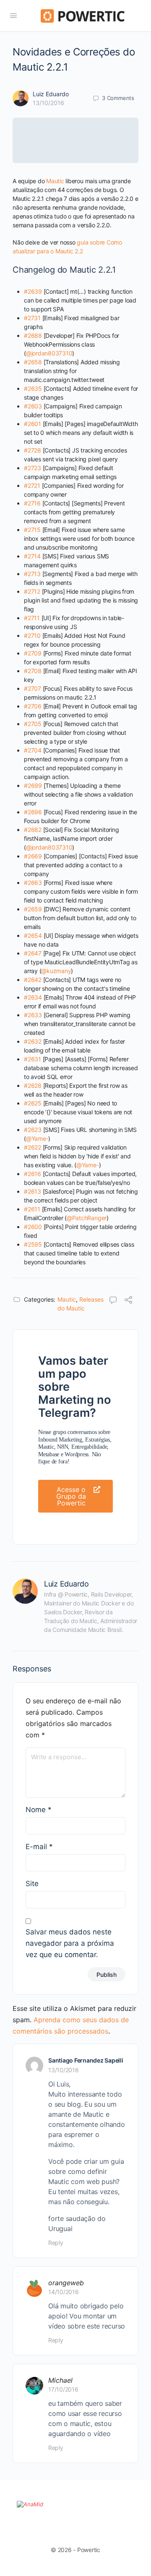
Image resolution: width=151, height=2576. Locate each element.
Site (32, 1884)
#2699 (33, 785)
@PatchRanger (87, 1218)
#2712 (32, 591)
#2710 (32, 635)
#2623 (33, 1130)
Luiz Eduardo (51, 94)
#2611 (32, 1209)
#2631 (33, 1059)
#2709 (33, 653)
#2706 (33, 706)
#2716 (32, 503)
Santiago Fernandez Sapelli (86, 2060)
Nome (39, 1810)
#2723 (33, 468)
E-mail (39, 1847)
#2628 (33, 1085)
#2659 (33, 909)
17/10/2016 (63, 2389)
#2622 (33, 1147)
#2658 (33, 362)
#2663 (33, 883)
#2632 (33, 1041)
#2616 (33, 1174)
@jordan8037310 (49, 353)
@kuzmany (56, 971)
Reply (56, 2243)
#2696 (33, 812)
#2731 (32, 318)
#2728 (33, 450)
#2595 (33, 1244)
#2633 (33, 1015)
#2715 (32, 530)
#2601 (33, 424)
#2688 (33, 335)
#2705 (33, 724)
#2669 (33, 856)
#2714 (32, 556)
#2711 (32, 618)
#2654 (33, 935)
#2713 (32, 574)
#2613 (33, 1191)
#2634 (33, 997)
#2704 (33, 750)
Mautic (55, 181)
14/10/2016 (64, 2292)
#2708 (33, 671)
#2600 (33, 1227)
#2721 (32, 485)
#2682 (33, 830)
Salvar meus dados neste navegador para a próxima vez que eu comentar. (70, 1943)
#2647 (33, 953)
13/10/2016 (48, 103)
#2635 (33, 388)
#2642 (33, 980)
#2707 (33, 688)
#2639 (33, 291)
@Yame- (37, 1138)
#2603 (33, 406)
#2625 (33, 1103)
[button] (75, 1496)
